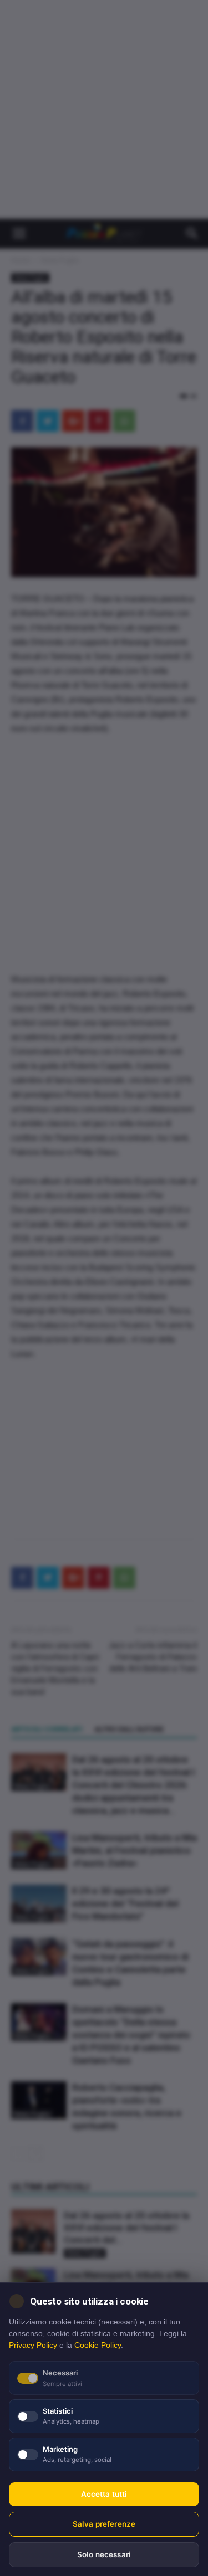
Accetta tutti (104, 2494)
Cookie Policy (98, 2345)
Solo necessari (104, 2554)
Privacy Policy (33, 2345)
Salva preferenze (104, 2524)
